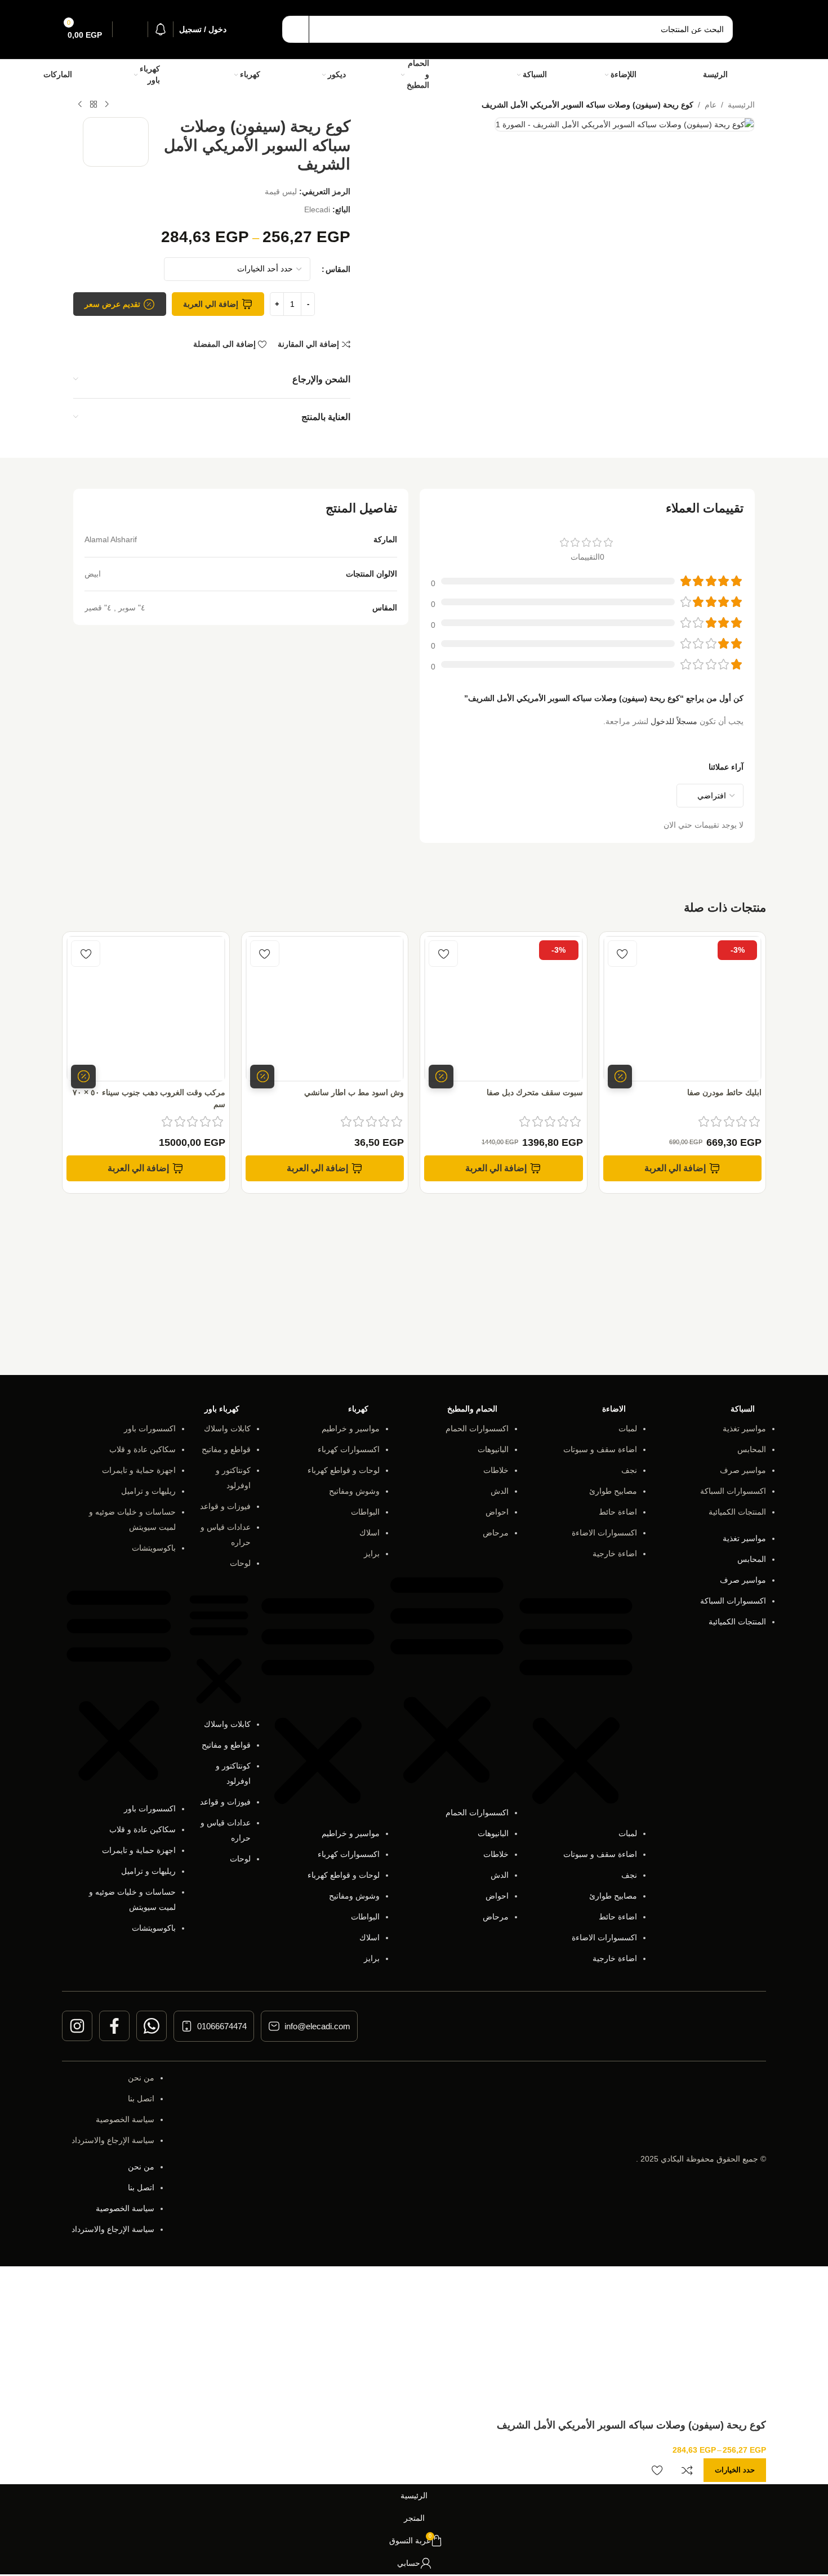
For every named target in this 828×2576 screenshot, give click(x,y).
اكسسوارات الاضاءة (604, 1533)
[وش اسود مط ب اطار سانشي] (325, 1009)
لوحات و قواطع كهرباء (344, 1470)
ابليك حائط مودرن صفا (724, 1092)
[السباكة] (564, 75)
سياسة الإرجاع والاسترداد (113, 2140)
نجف (629, 1470)
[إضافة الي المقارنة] (687, 2470)
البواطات (365, 1512)
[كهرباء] (275, 75)
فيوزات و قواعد (225, 1506)
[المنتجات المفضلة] (130, 29)
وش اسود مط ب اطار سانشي (354, 1092)
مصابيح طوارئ (613, 1491)
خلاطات (496, 1470)
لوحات (240, 1563)
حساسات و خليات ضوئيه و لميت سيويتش (132, 1519)
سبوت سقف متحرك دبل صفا (535, 1092)
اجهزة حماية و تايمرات (139, 1470)
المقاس (338, 269)
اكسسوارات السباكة (733, 1491)
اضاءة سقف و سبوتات (600, 1449)
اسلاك (370, 1533)
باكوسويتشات (154, 1548)
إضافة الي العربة (211, 304)
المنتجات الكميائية (737, 1512)
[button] (683, 1168)
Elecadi (317, 209)
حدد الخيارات (735, 2470)
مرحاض (496, 1533)
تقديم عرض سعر (112, 304)
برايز (372, 1553)
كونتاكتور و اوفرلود (233, 1478)
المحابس (752, 1449)
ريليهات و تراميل (148, 1491)
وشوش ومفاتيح (354, 1491)
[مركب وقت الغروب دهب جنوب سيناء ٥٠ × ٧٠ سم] (146, 1009)
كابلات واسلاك (227, 1428)
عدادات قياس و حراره (226, 1535)
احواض (497, 1512)
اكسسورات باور (150, 1428)
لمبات (628, 1428)
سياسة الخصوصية (125, 2119)
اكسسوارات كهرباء (349, 1449)
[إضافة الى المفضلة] (622, 954)
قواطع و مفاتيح (226, 1449)
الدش (500, 1491)
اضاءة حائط (618, 1512)
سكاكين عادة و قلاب (143, 1449)
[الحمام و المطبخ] (460, 75)
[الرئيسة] (742, 75)
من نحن (141, 2078)
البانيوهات (493, 1449)
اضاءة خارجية (615, 1553)
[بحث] (296, 29)
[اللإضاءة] (654, 75)
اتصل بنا (141, 2099)
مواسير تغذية (744, 1428)
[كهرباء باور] (182, 75)
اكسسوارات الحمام (477, 1428)
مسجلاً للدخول (674, 721)
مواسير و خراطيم (351, 1428)
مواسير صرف (743, 1470)
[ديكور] (360, 75)
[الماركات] (88, 75)
